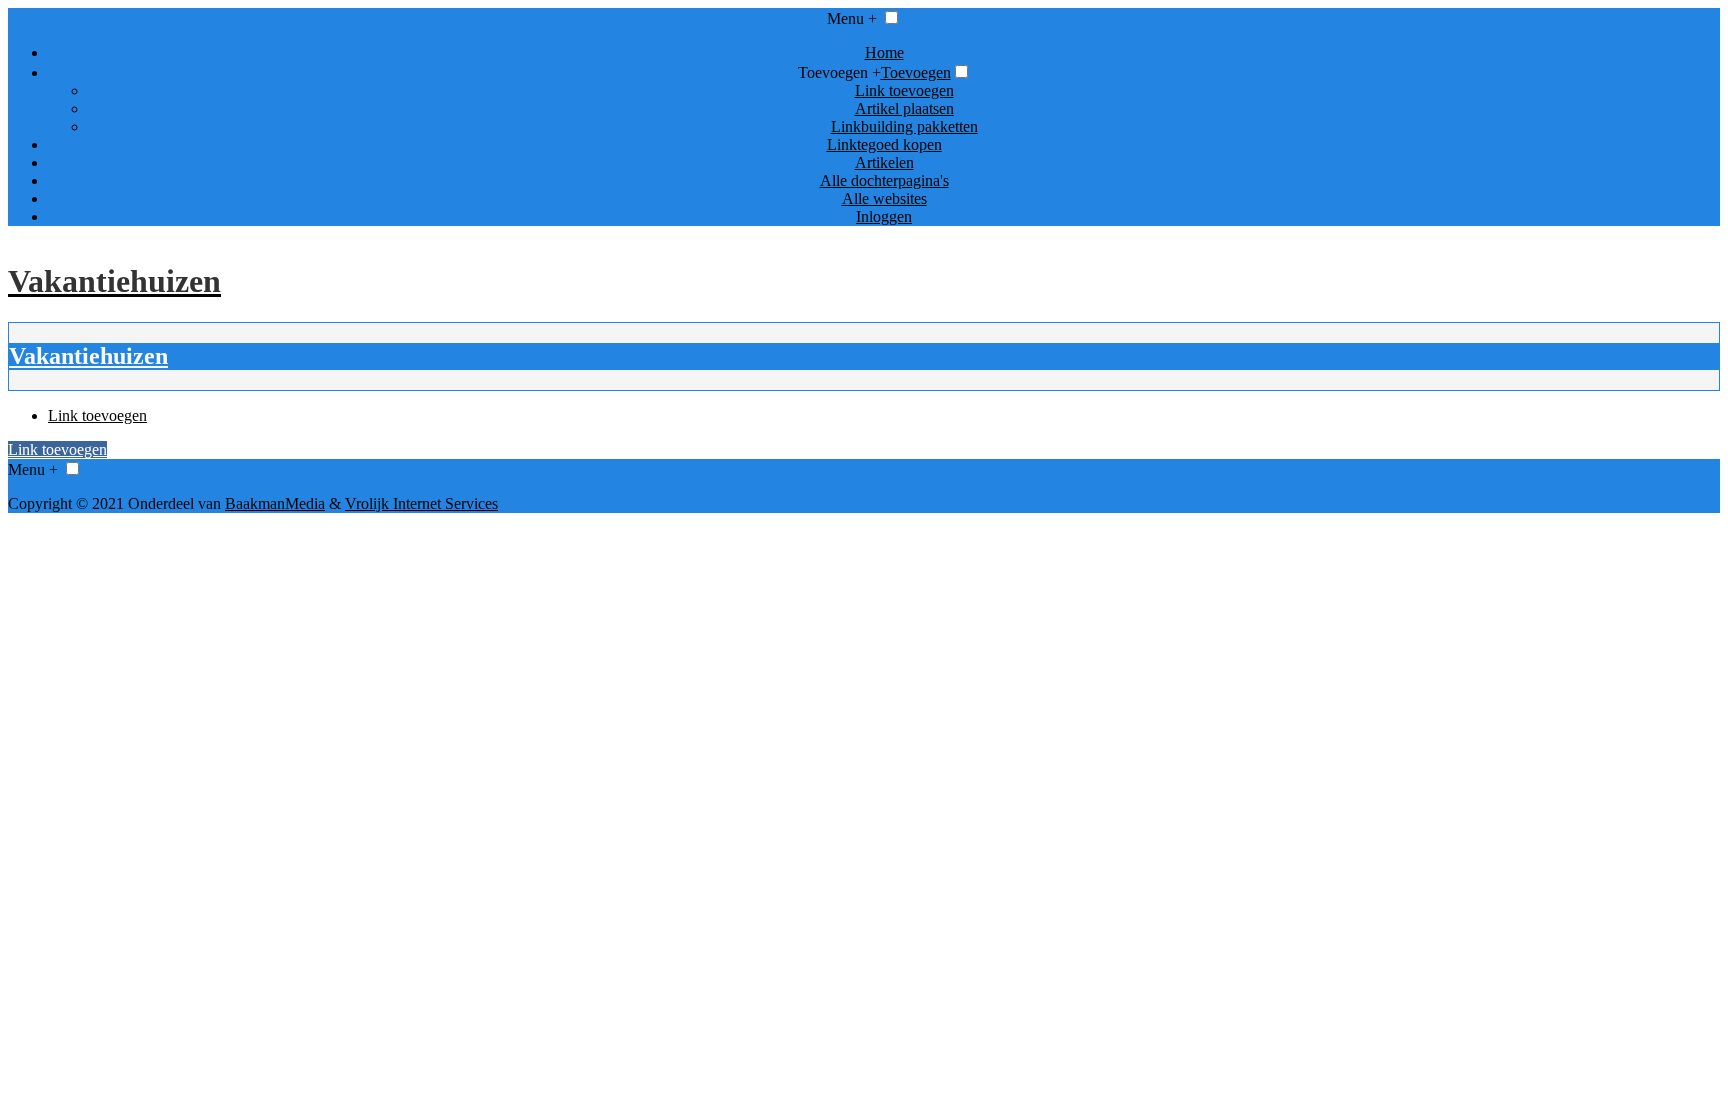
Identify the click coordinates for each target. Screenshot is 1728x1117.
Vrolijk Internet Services (421, 503)
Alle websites (884, 198)
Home (884, 52)
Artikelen (884, 162)
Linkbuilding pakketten (904, 126)
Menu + (852, 18)
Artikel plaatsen (904, 108)
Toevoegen (916, 72)
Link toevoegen (904, 90)
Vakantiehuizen (88, 356)
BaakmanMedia (275, 503)
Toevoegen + (839, 72)
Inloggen (884, 216)
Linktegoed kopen (884, 144)
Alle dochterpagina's (884, 180)
